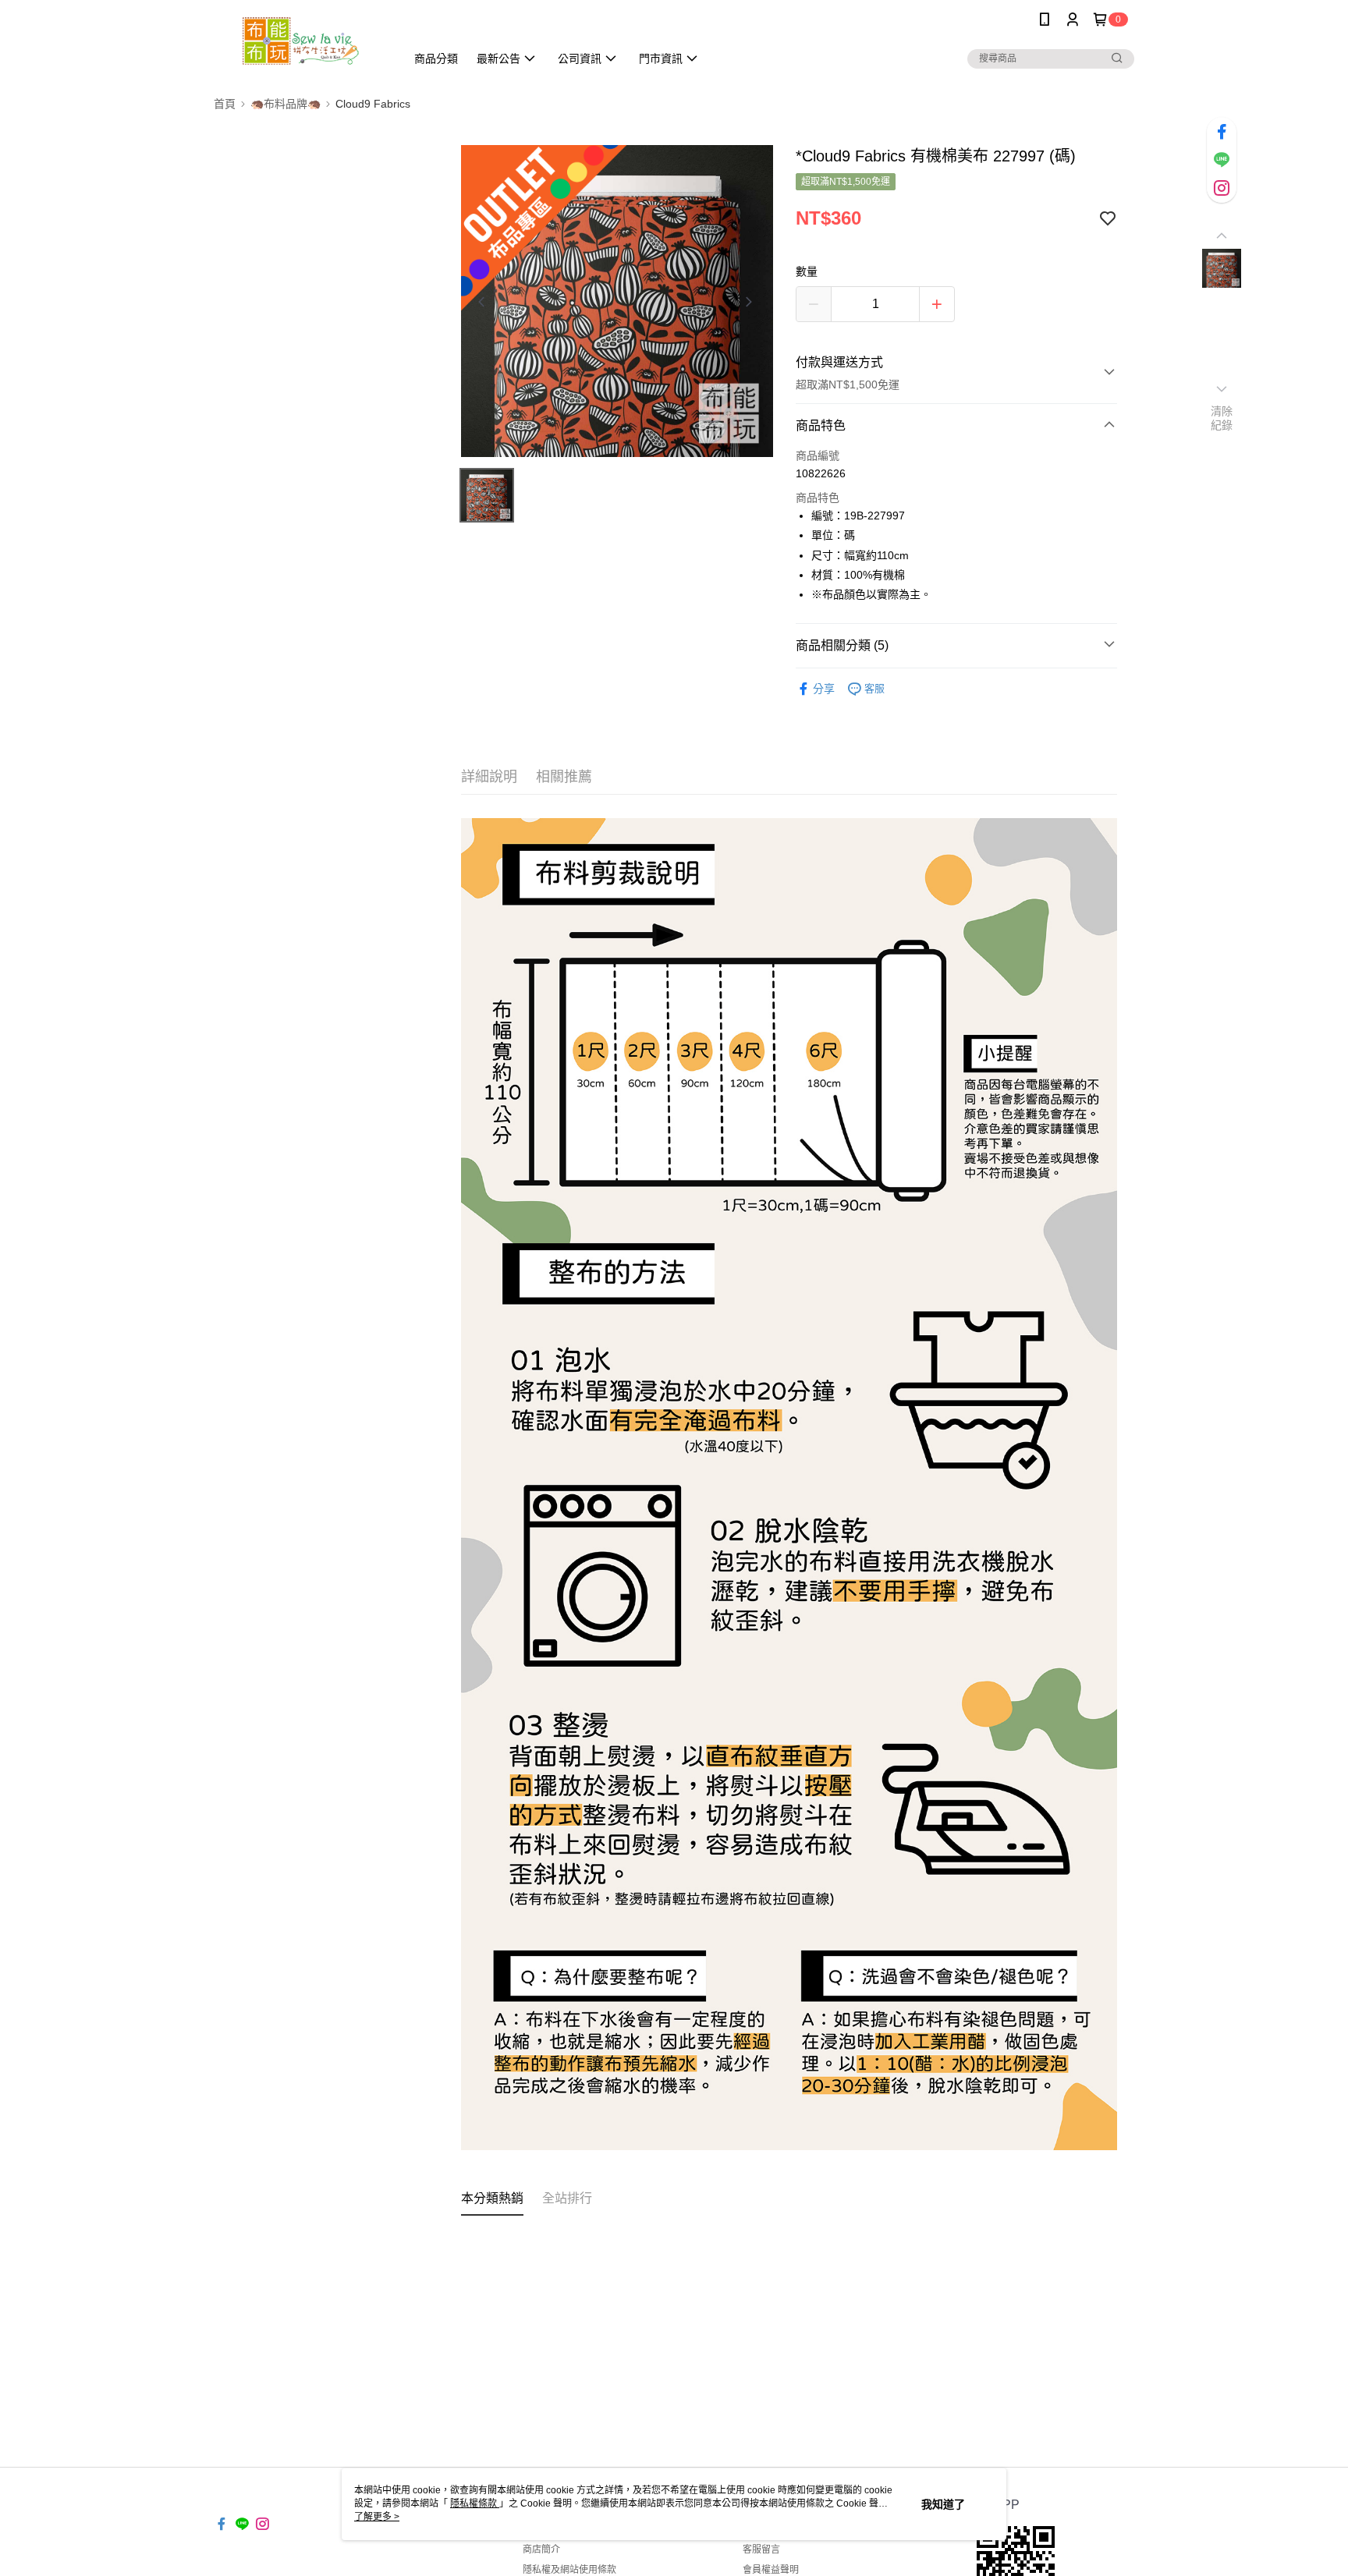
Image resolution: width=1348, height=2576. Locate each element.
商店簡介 (541, 2549)
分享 (824, 689)
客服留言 (761, 2549)
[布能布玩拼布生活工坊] (300, 41)
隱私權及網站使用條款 (569, 2570)
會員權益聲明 (771, 2570)
